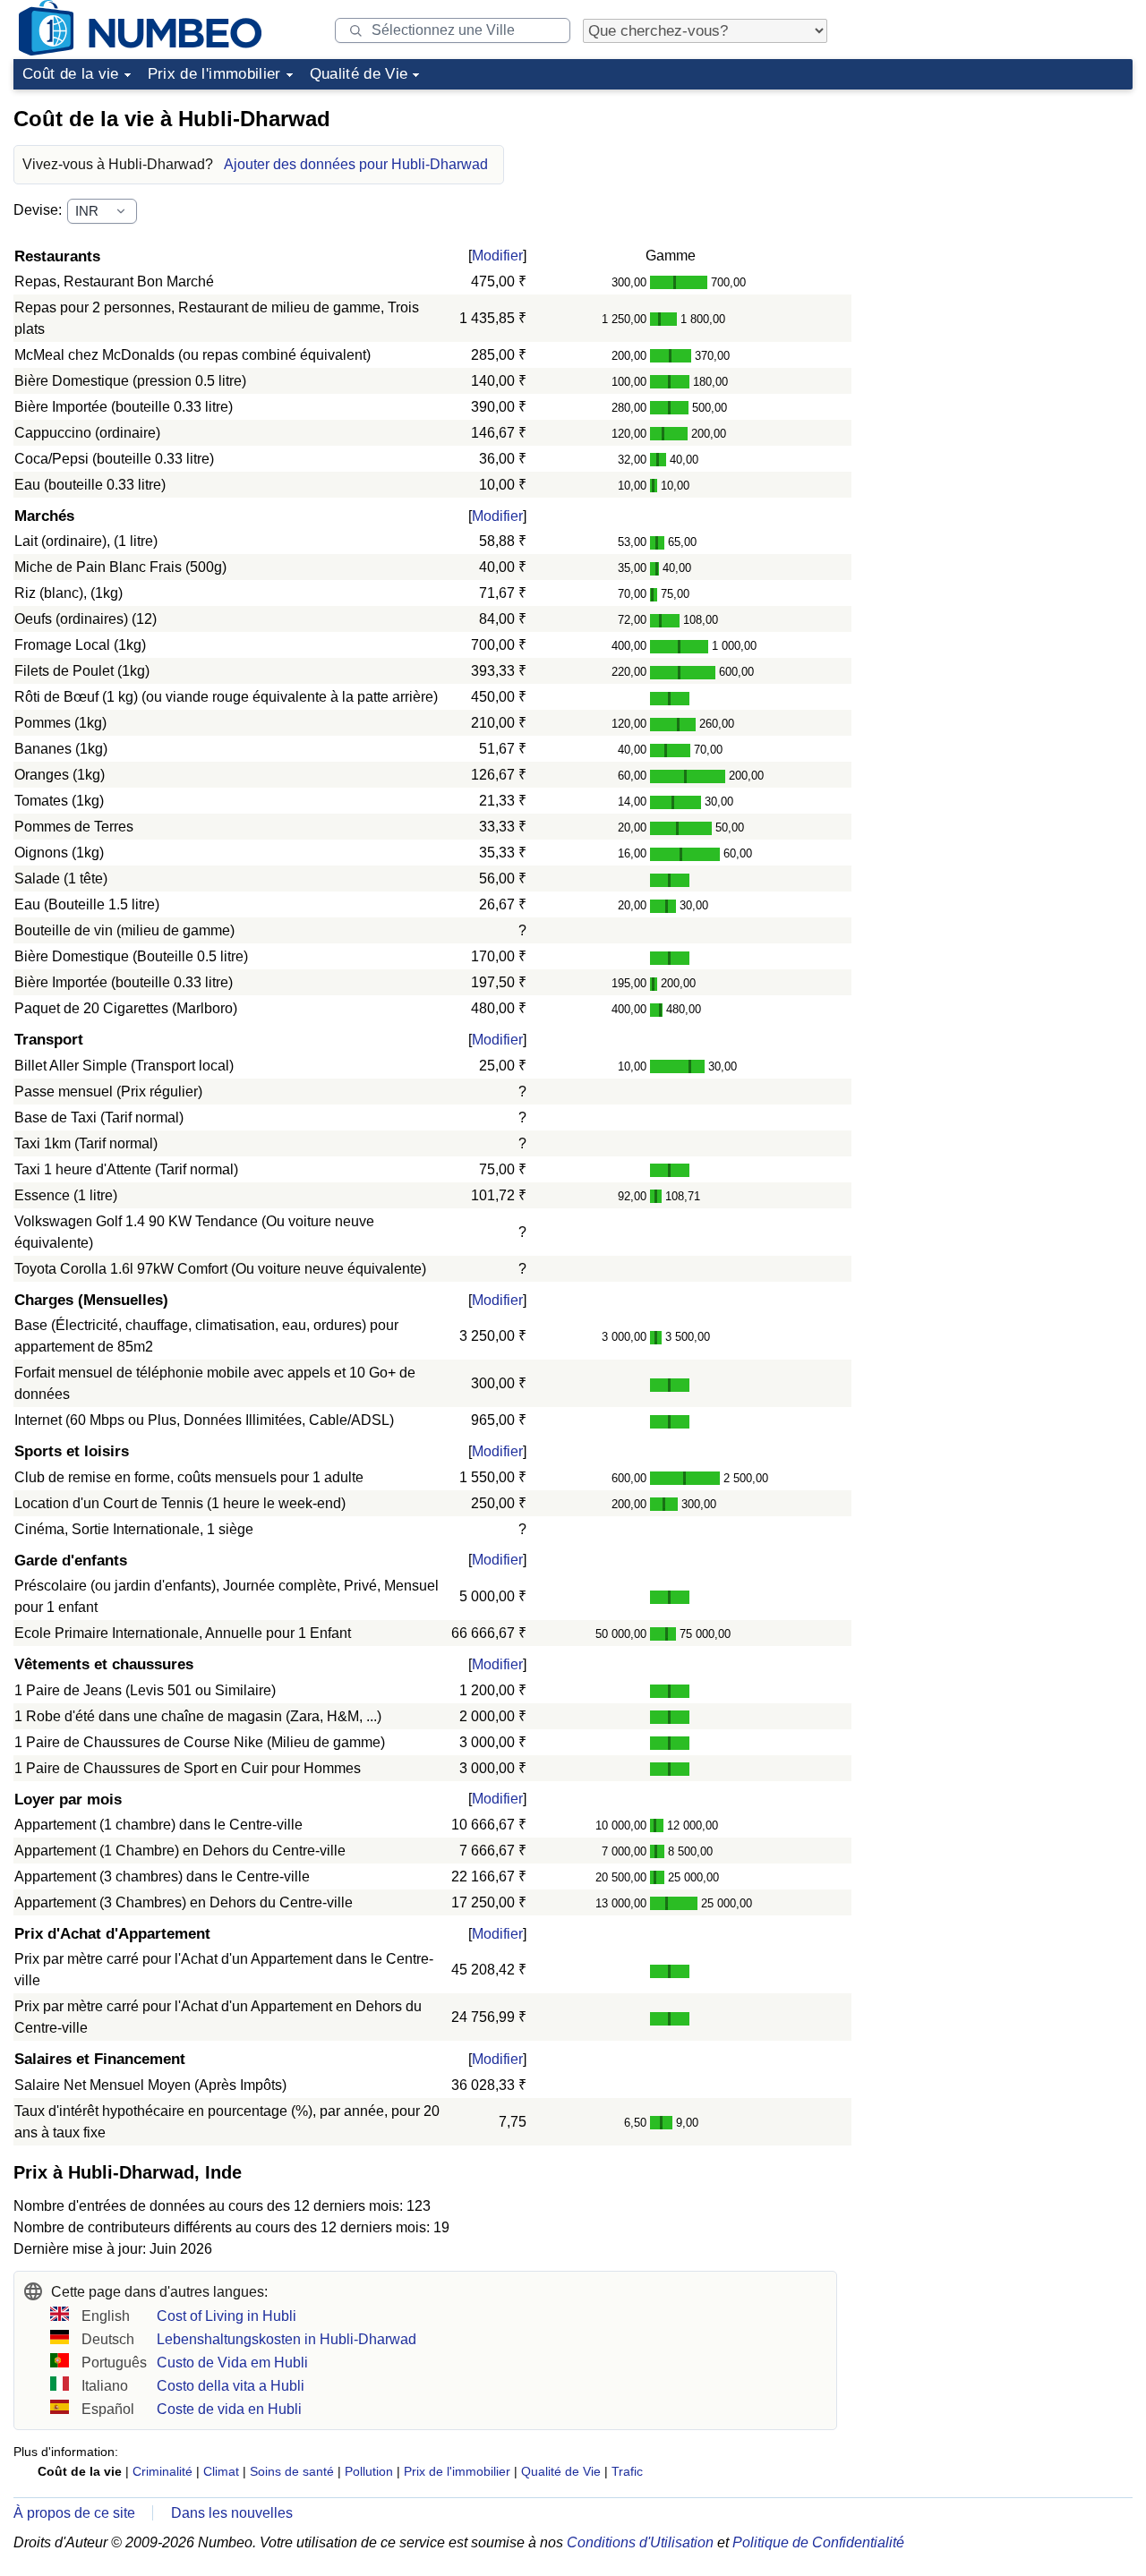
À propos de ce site (74, 2513)
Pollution (369, 2471)
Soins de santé (292, 2471)
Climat (221, 2471)
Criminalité (162, 2471)
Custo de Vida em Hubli (232, 2363)
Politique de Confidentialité (818, 2542)
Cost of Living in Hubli (227, 2316)
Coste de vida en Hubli (229, 2409)
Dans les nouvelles (232, 2513)
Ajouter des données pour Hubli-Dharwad (356, 164)
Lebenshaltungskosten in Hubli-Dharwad (286, 2339)
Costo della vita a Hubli (231, 2386)
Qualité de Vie (359, 74)
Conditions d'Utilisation (640, 2542)
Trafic (627, 2471)
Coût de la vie (71, 74)
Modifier (497, 256)
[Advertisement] (998, 209)
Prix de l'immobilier (214, 74)
